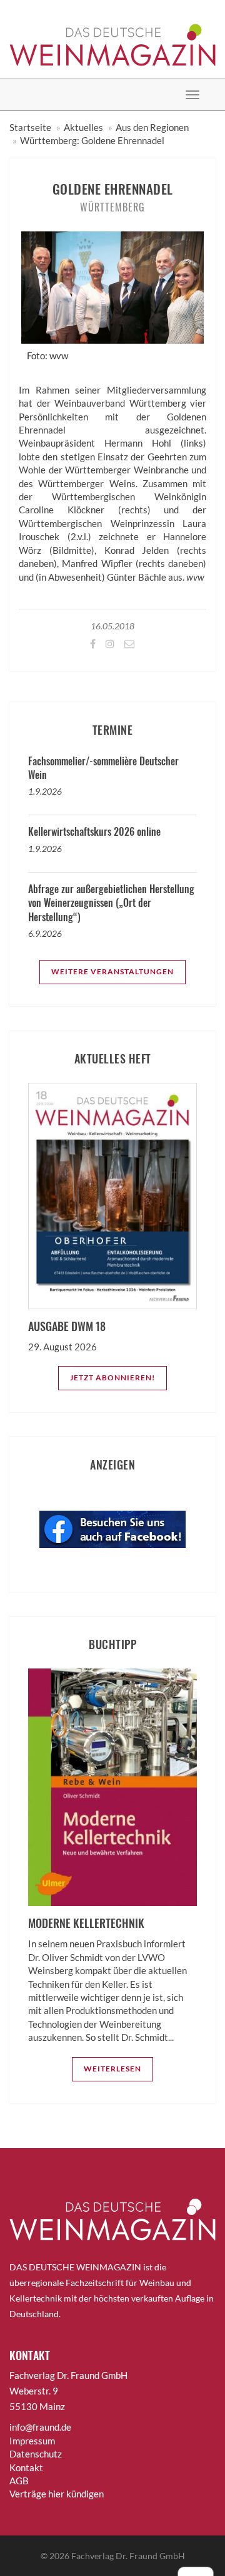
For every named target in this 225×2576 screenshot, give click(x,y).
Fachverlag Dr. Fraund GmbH (128, 2556)
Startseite (30, 127)
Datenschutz (36, 2454)
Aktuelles (83, 127)
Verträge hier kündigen (57, 2494)
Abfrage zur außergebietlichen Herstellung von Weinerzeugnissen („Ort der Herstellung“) (111, 903)
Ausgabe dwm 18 (67, 1326)
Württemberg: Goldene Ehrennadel (92, 140)
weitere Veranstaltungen (112, 971)
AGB (19, 2481)
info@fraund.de (40, 2427)
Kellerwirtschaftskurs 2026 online (94, 831)
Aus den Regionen (152, 127)
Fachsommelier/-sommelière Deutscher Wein (103, 768)
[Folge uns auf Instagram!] (109, 643)
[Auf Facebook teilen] (92, 643)
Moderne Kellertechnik (86, 1923)
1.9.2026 (45, 791)
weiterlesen (112, 2069)
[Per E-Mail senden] (128, 643)
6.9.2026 (45, 933)
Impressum (32, 2441)
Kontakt (26, 2467)
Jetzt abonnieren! (112, 1378)
